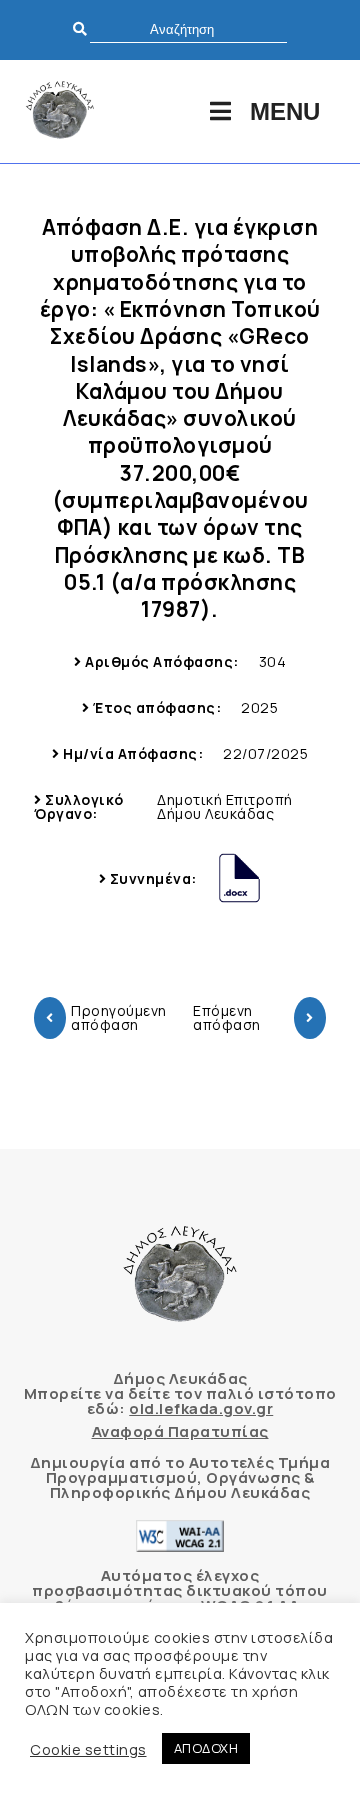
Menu (285, 111)
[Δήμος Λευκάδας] (60, 111)
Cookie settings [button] (88, 1749)
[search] (188, 29)
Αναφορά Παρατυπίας (180, 1431)
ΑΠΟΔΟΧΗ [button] (206, 1748)
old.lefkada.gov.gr (201, 1408)
